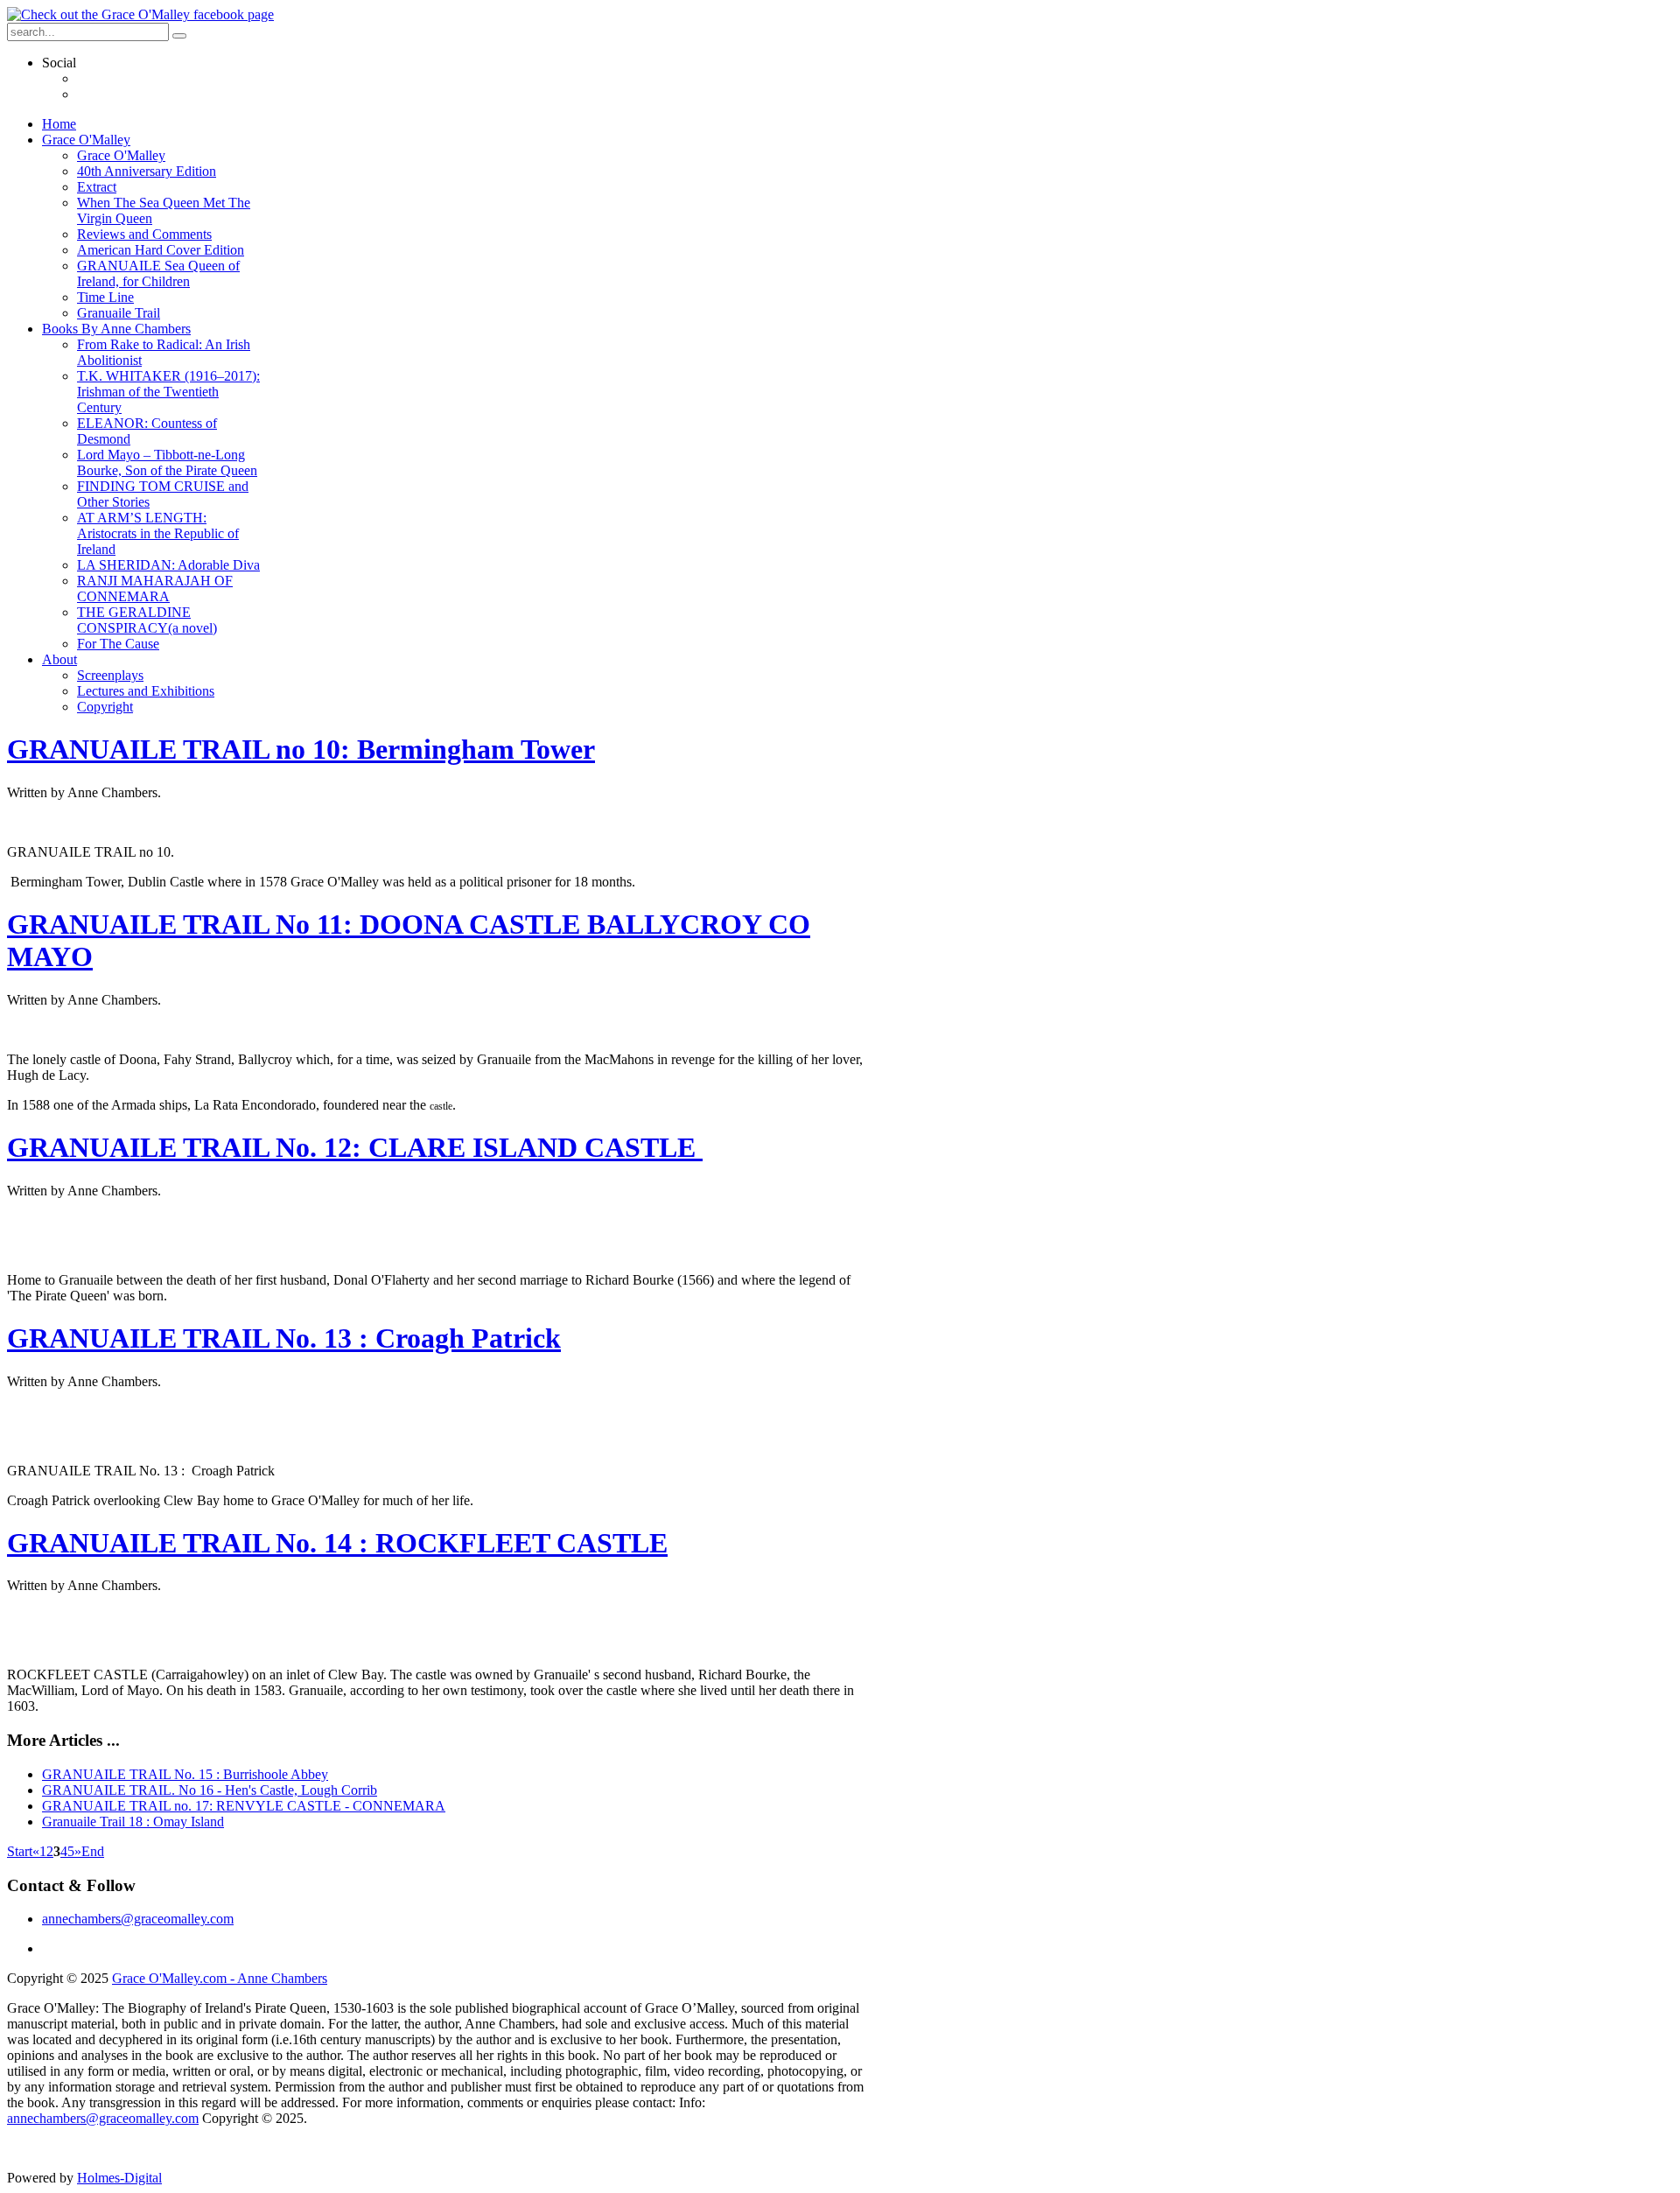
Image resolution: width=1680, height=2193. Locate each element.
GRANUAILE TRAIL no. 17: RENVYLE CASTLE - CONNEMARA (244, 1806)
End (93, 1851)
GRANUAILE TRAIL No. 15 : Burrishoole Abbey (185, 1774)
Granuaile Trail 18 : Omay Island (133, 1822)
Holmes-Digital (119, 2178)
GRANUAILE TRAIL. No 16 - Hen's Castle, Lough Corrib (210, 1790)
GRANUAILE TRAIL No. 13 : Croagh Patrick (284, 1338)
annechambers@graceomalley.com (138, 1919)
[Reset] (179, 36)
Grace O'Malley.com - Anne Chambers (220, 1978)
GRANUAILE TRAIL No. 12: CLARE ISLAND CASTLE (355, 1147)
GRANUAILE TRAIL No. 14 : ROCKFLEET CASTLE (337, 1543)
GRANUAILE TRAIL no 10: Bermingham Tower (301, 749)
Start (20, 1851)
